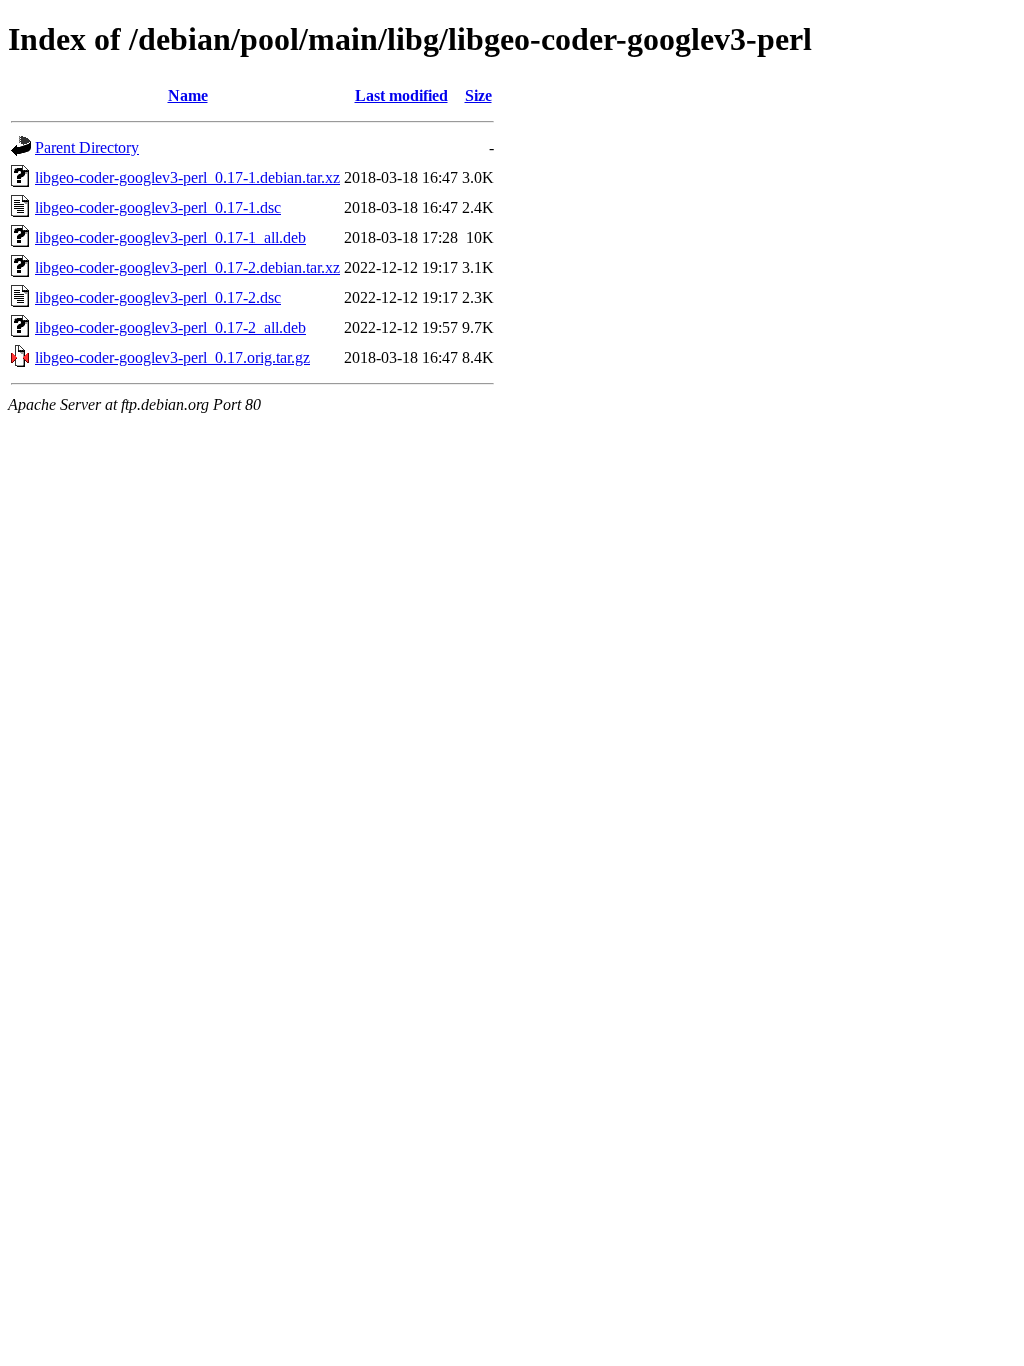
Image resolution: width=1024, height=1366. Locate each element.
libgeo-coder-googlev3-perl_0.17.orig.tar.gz (172, 357)
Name (188, 95)
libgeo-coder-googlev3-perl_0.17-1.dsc (158, 207)
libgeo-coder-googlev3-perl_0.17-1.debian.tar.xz (187, 177)
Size (478, 95)
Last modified (401, 95)
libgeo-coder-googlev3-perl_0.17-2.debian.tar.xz (187, 267)
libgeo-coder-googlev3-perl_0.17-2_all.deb (170, 327)
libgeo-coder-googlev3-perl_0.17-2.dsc (158, 297)
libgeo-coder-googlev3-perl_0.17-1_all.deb (170, 237)
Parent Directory (87, 147)
